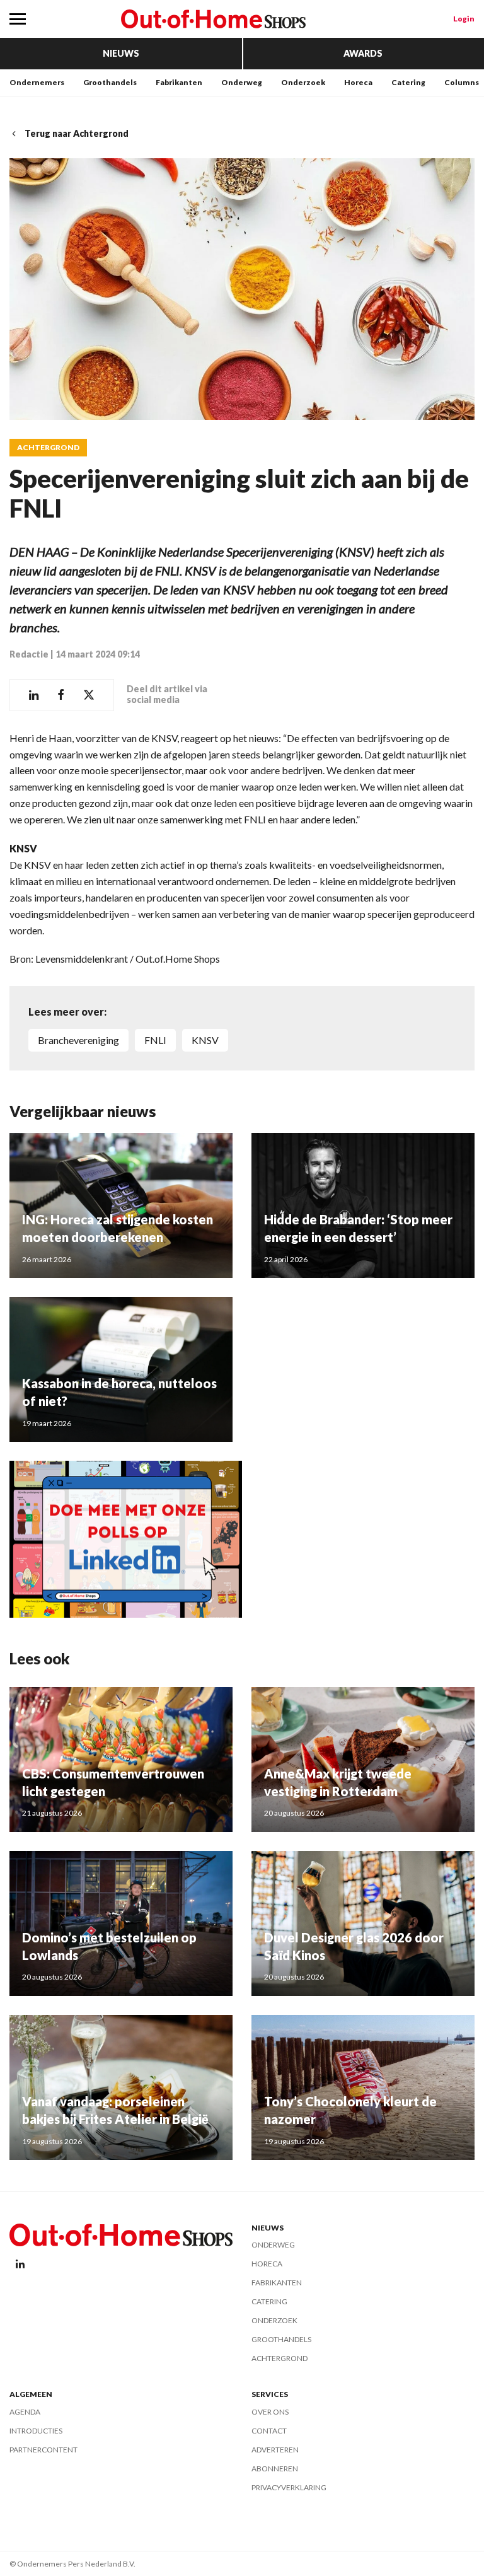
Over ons (270, 2412)
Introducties (36, 2431)
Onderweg (242, 82)
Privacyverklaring (289, 2487)
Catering (408, 82)
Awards (363, 53)
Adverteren (275, 2450)
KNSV (205, 1040)
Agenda (25, 2412)
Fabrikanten (179, 82)
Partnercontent (43, 2450)
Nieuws (121, 53)
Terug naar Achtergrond (77, 133)
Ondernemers (37, 82)
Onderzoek (303, 82)
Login (464, 19)
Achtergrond (48, 448)
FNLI (155, 1040)
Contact (269, 2431)
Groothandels (110, 82)
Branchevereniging (78, 1040)
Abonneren (275, 2469)
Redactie (29, 654)
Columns (462, 82)
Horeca (358, 82)
